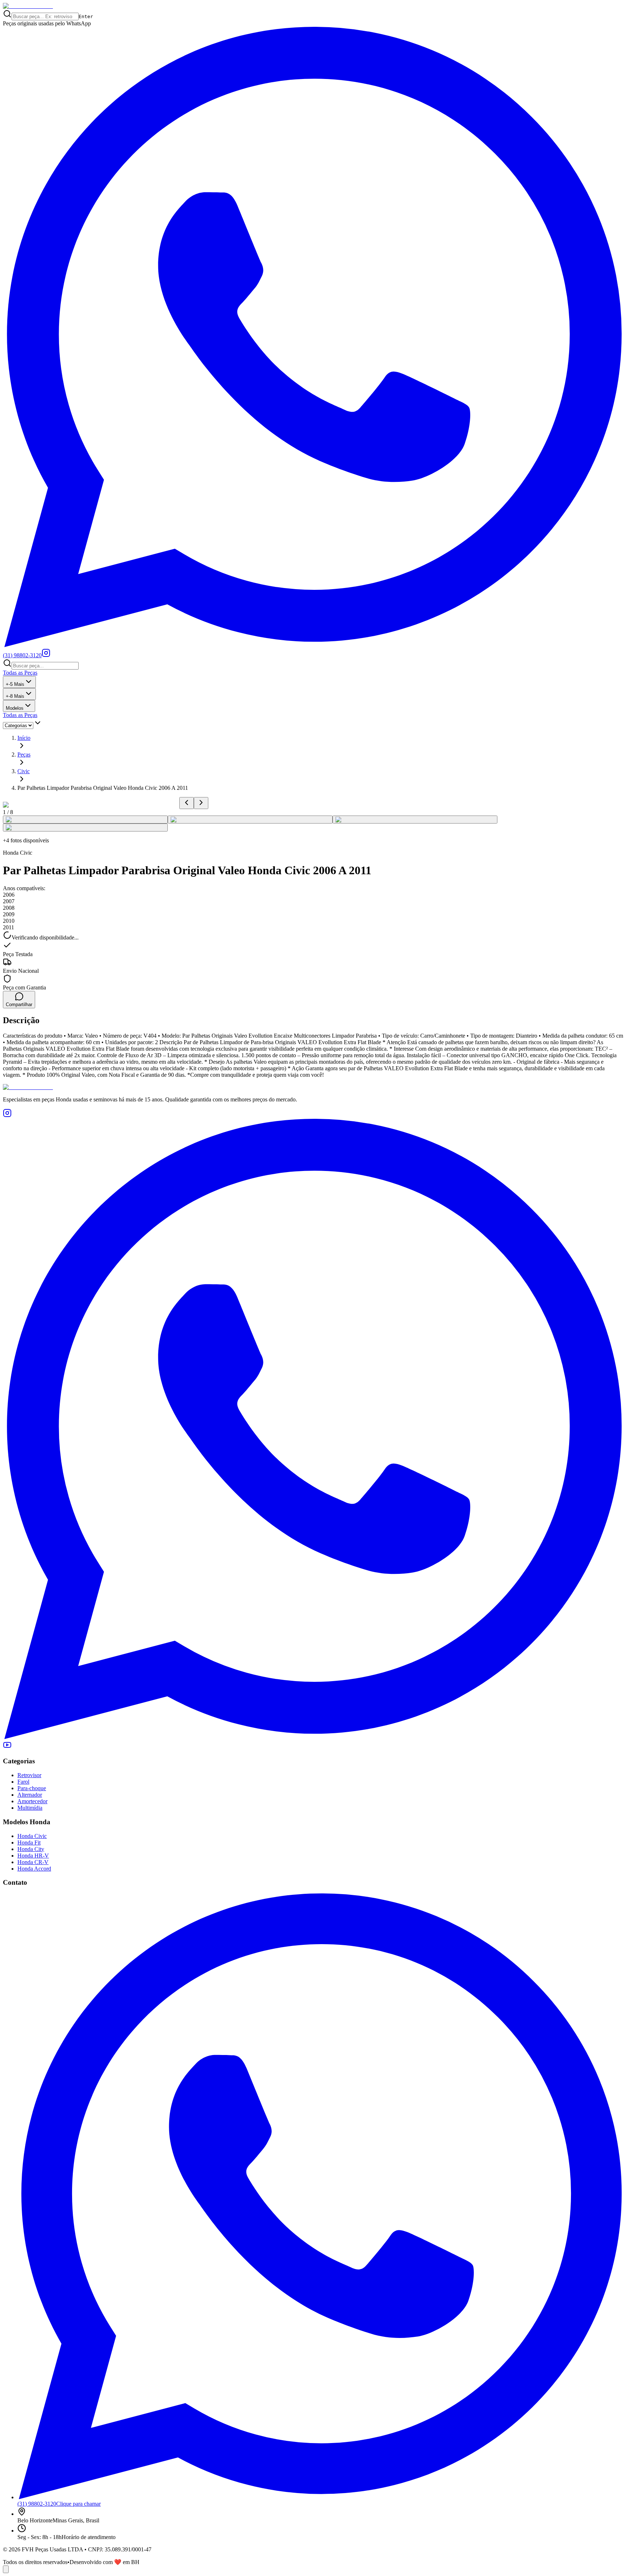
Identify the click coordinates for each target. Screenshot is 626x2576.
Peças (24, 755)
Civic (24, 771)
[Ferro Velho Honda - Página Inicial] (28, 6)
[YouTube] (7, 1747)
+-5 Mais (15, 684)
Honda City (31, 1849)
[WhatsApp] (313, 1737)
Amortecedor (32, 1801)
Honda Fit (29, 1843)
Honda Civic (32, 1836)
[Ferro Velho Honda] (313, 1087)
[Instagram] (46, 655)
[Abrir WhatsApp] (6, 2569)
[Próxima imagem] (201, 803)
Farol (23, 1782)
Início (24, 738)
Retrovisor (29, 1775)
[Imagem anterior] (187, 803)
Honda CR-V (33, 1862)
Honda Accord (34, 1869)
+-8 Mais (15, 696)
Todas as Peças (20, 673)
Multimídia (30, 1808)
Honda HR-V (33, 1856)
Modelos (15, 708)
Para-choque (32, 1788)
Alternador (30, 1795)
